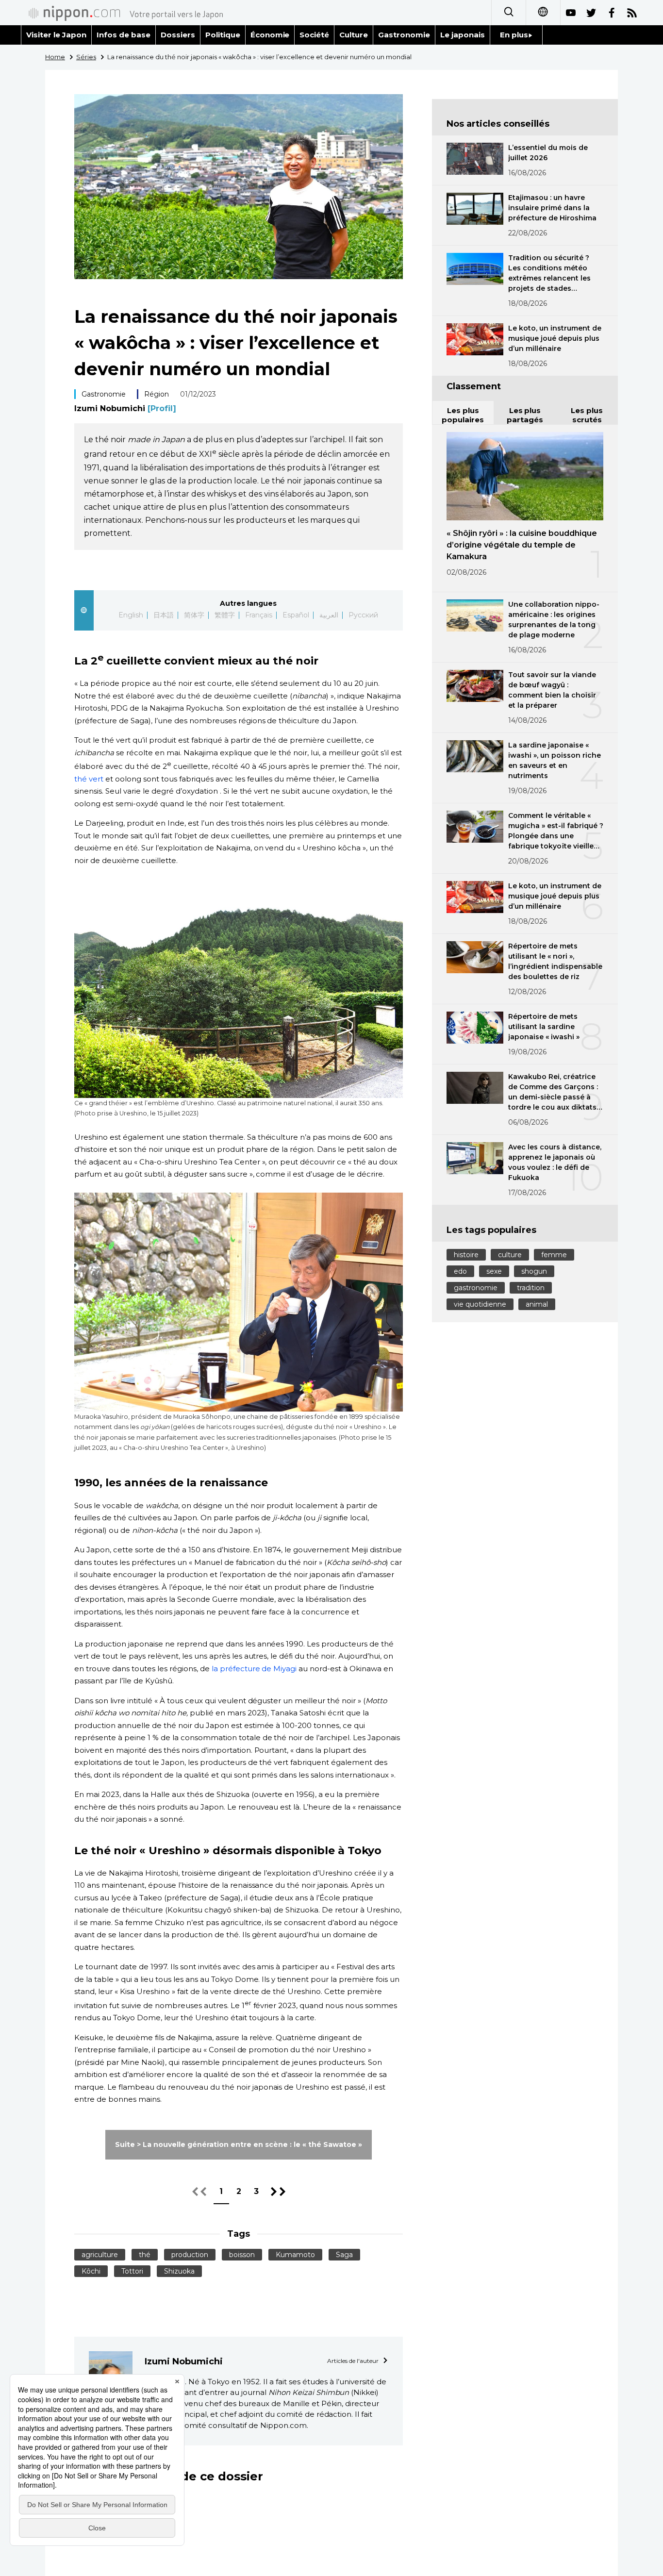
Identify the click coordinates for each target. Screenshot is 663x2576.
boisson (242, 2255)
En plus (514, 35)
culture (510, 1255)
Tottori (132, 2271)
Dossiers (178, 35)
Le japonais (463, 35)
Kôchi (91, 2271)
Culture (354, 35)
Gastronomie (404, 35)
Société (314, 35)
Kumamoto (295, 2255)
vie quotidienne (480, 1304)
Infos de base (124, 35)
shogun (534, 1271)
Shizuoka (179, 2271)
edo (460, 1271)
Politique (223, 35)
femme (554, 1255)
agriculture (100, 2255)
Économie (270, 35)
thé (145, 2255)
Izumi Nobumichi (125, 408)
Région (157, 394)
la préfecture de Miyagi (254, 1669)
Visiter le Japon (56, 35)
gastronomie (476, 1288)
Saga (344, 2255)
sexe (494, 1271)
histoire (466, 1255)
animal (537, 1304)
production (190, 2255)
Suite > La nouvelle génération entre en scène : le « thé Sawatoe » (238, 2144)
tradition (531, 1288)
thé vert (89, 779)
